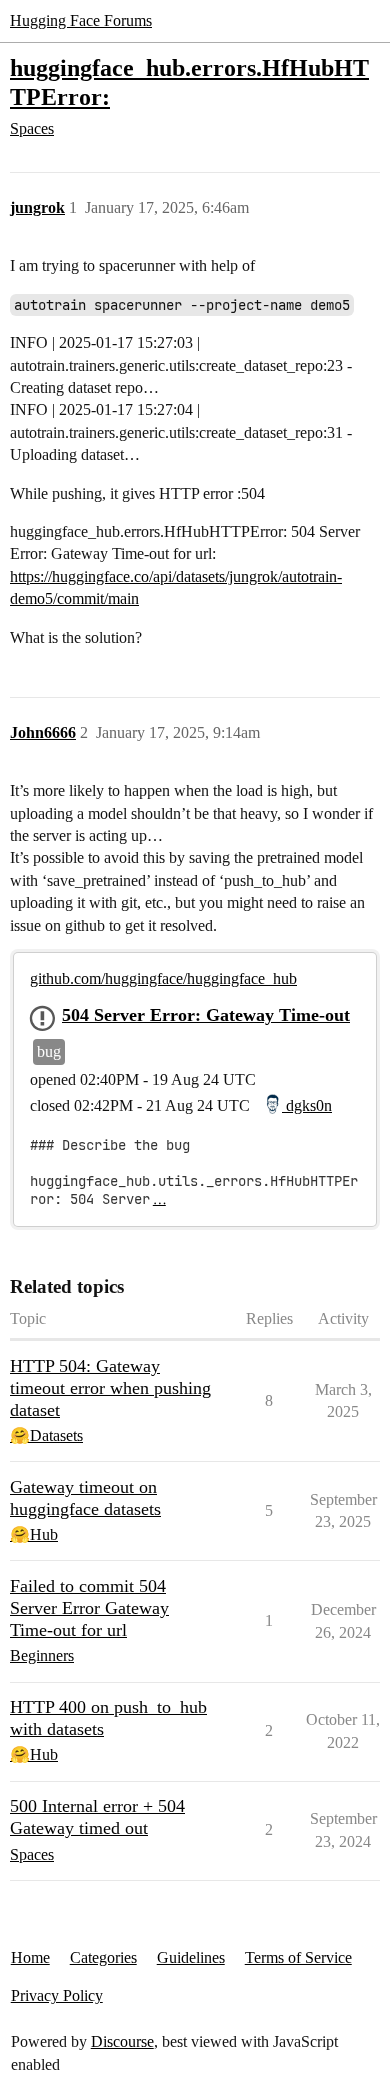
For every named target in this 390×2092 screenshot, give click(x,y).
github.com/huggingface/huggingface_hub (163, 978)
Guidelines (191, 1957)
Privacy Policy (57, 1995)
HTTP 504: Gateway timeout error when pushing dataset (110, 1388)
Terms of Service (298, 1957)
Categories (103, 1957)
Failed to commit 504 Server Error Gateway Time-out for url (89, 1608)
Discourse (122, 2041)
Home (30, 1957)
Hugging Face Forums (81, 20)
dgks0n (307, 1105)
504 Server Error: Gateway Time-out (206, 1015)
